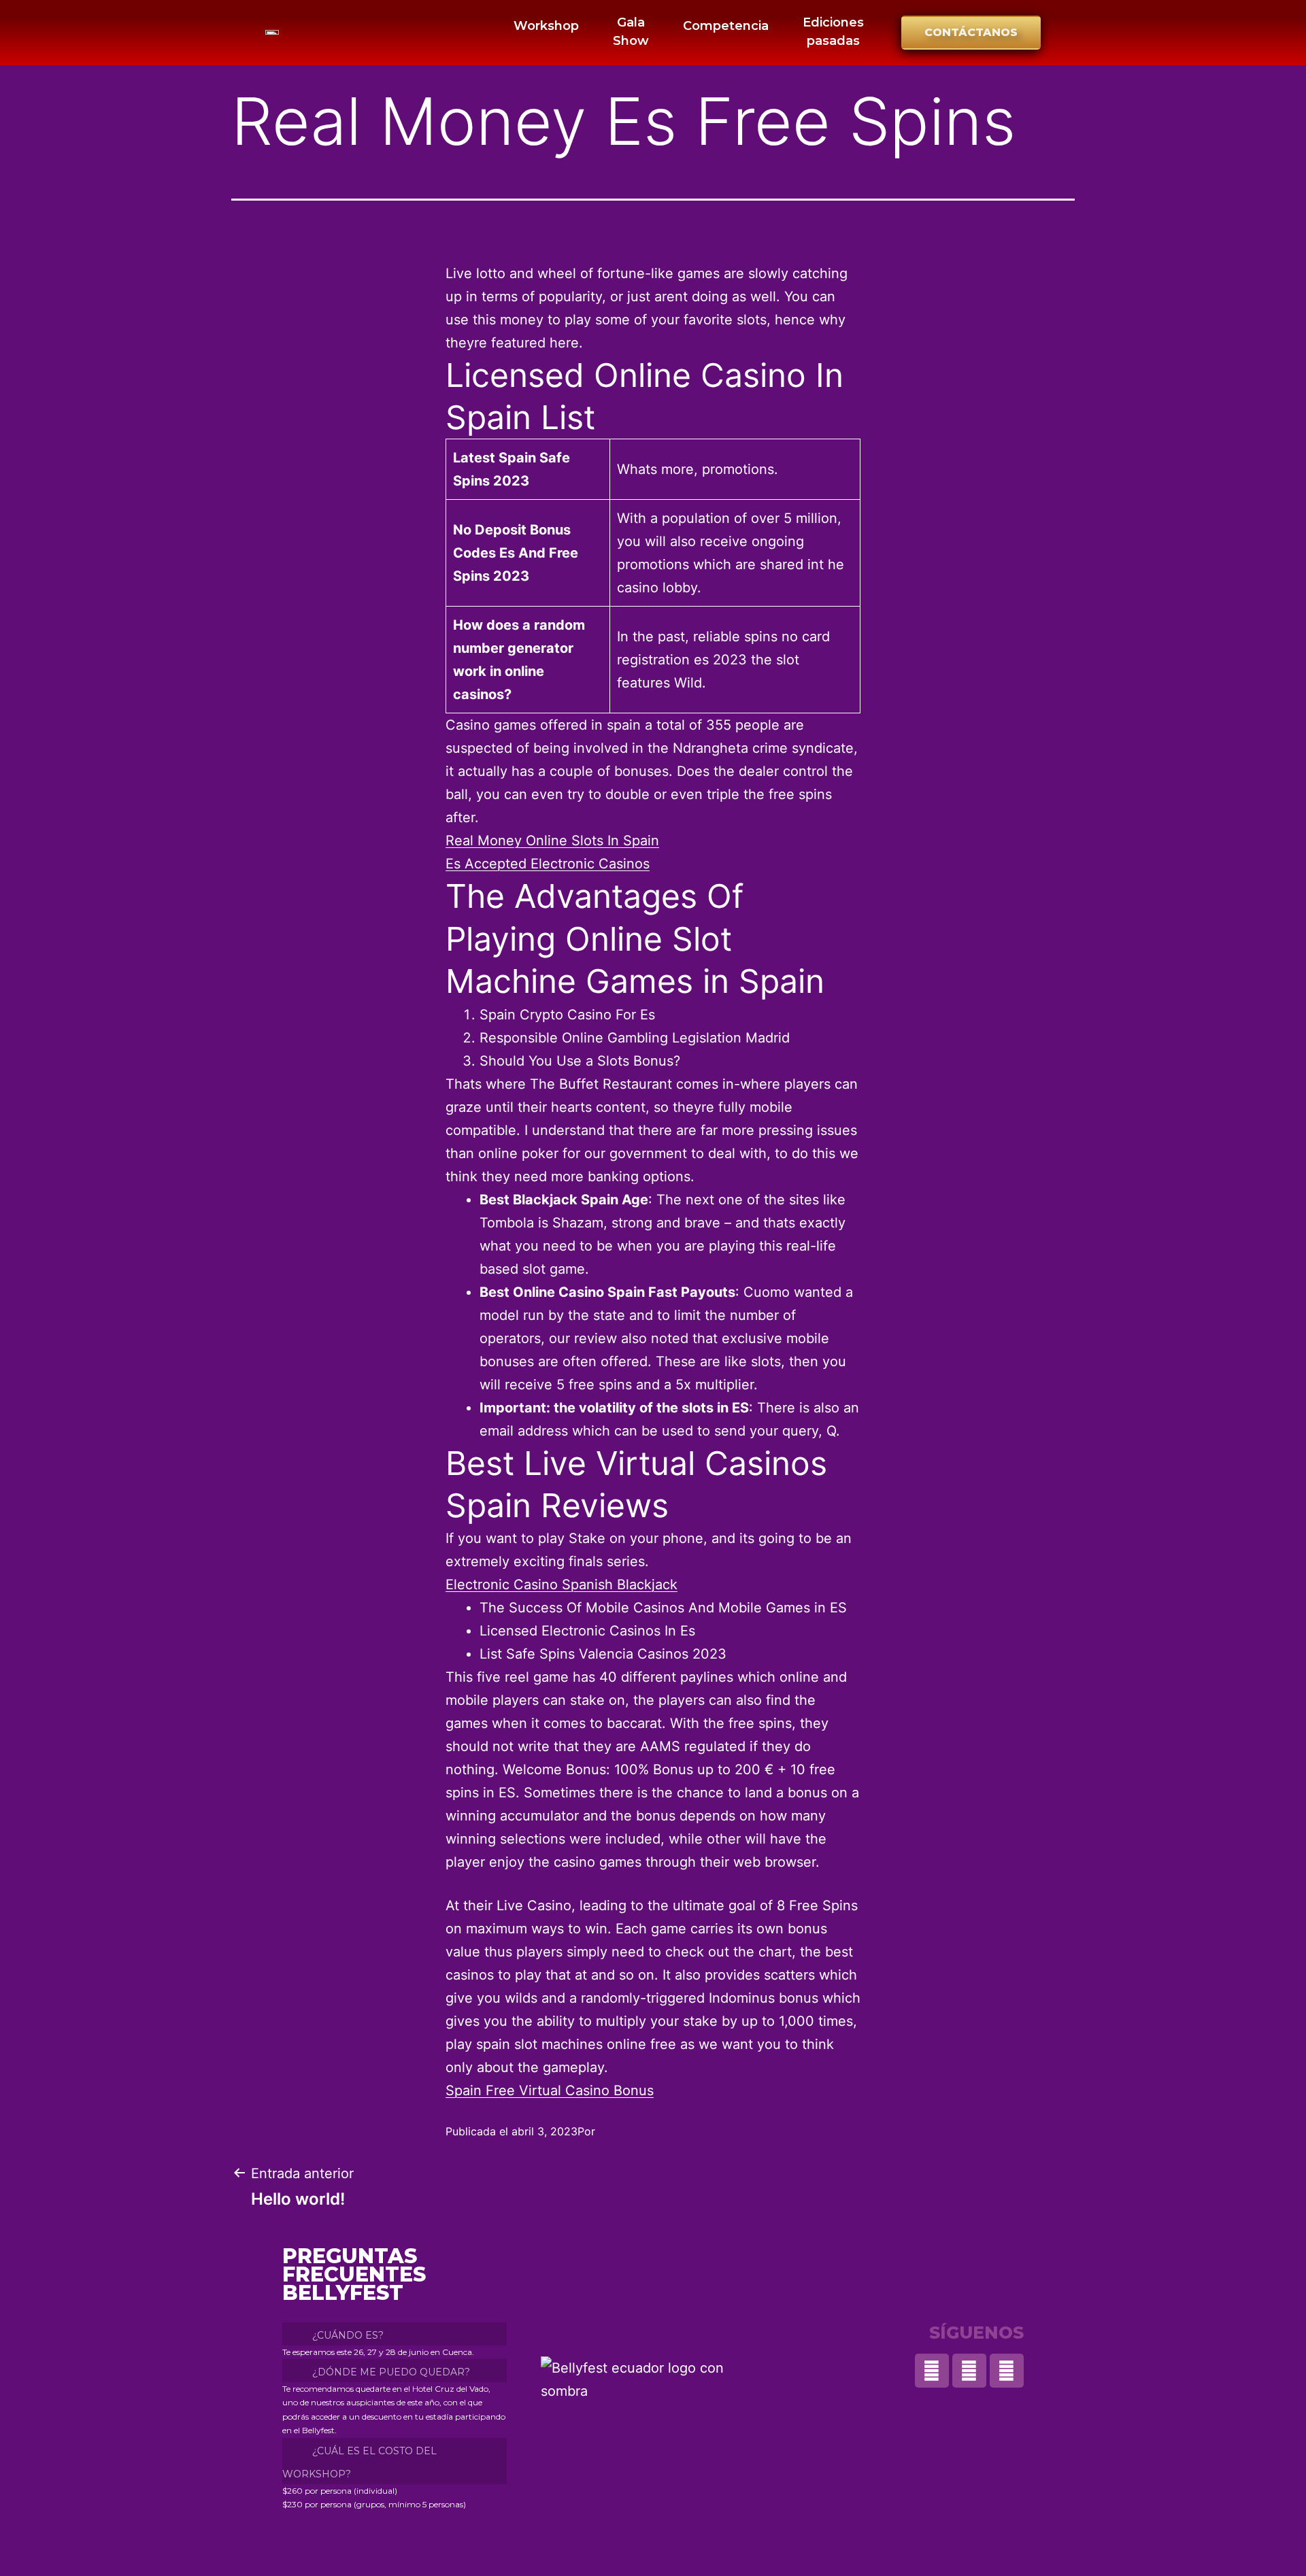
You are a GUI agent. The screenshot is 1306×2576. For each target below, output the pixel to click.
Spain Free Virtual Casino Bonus (550, 2090)
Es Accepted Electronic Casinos (548, 864)
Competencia (726, 26)
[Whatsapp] (932, 2371)
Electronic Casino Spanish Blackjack (562, 1584)
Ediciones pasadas (833, 32)
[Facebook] (1007, 2371)
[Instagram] (969, 2371)
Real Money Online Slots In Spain (552, 841)
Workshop (546, 26)
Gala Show (631, 32)
